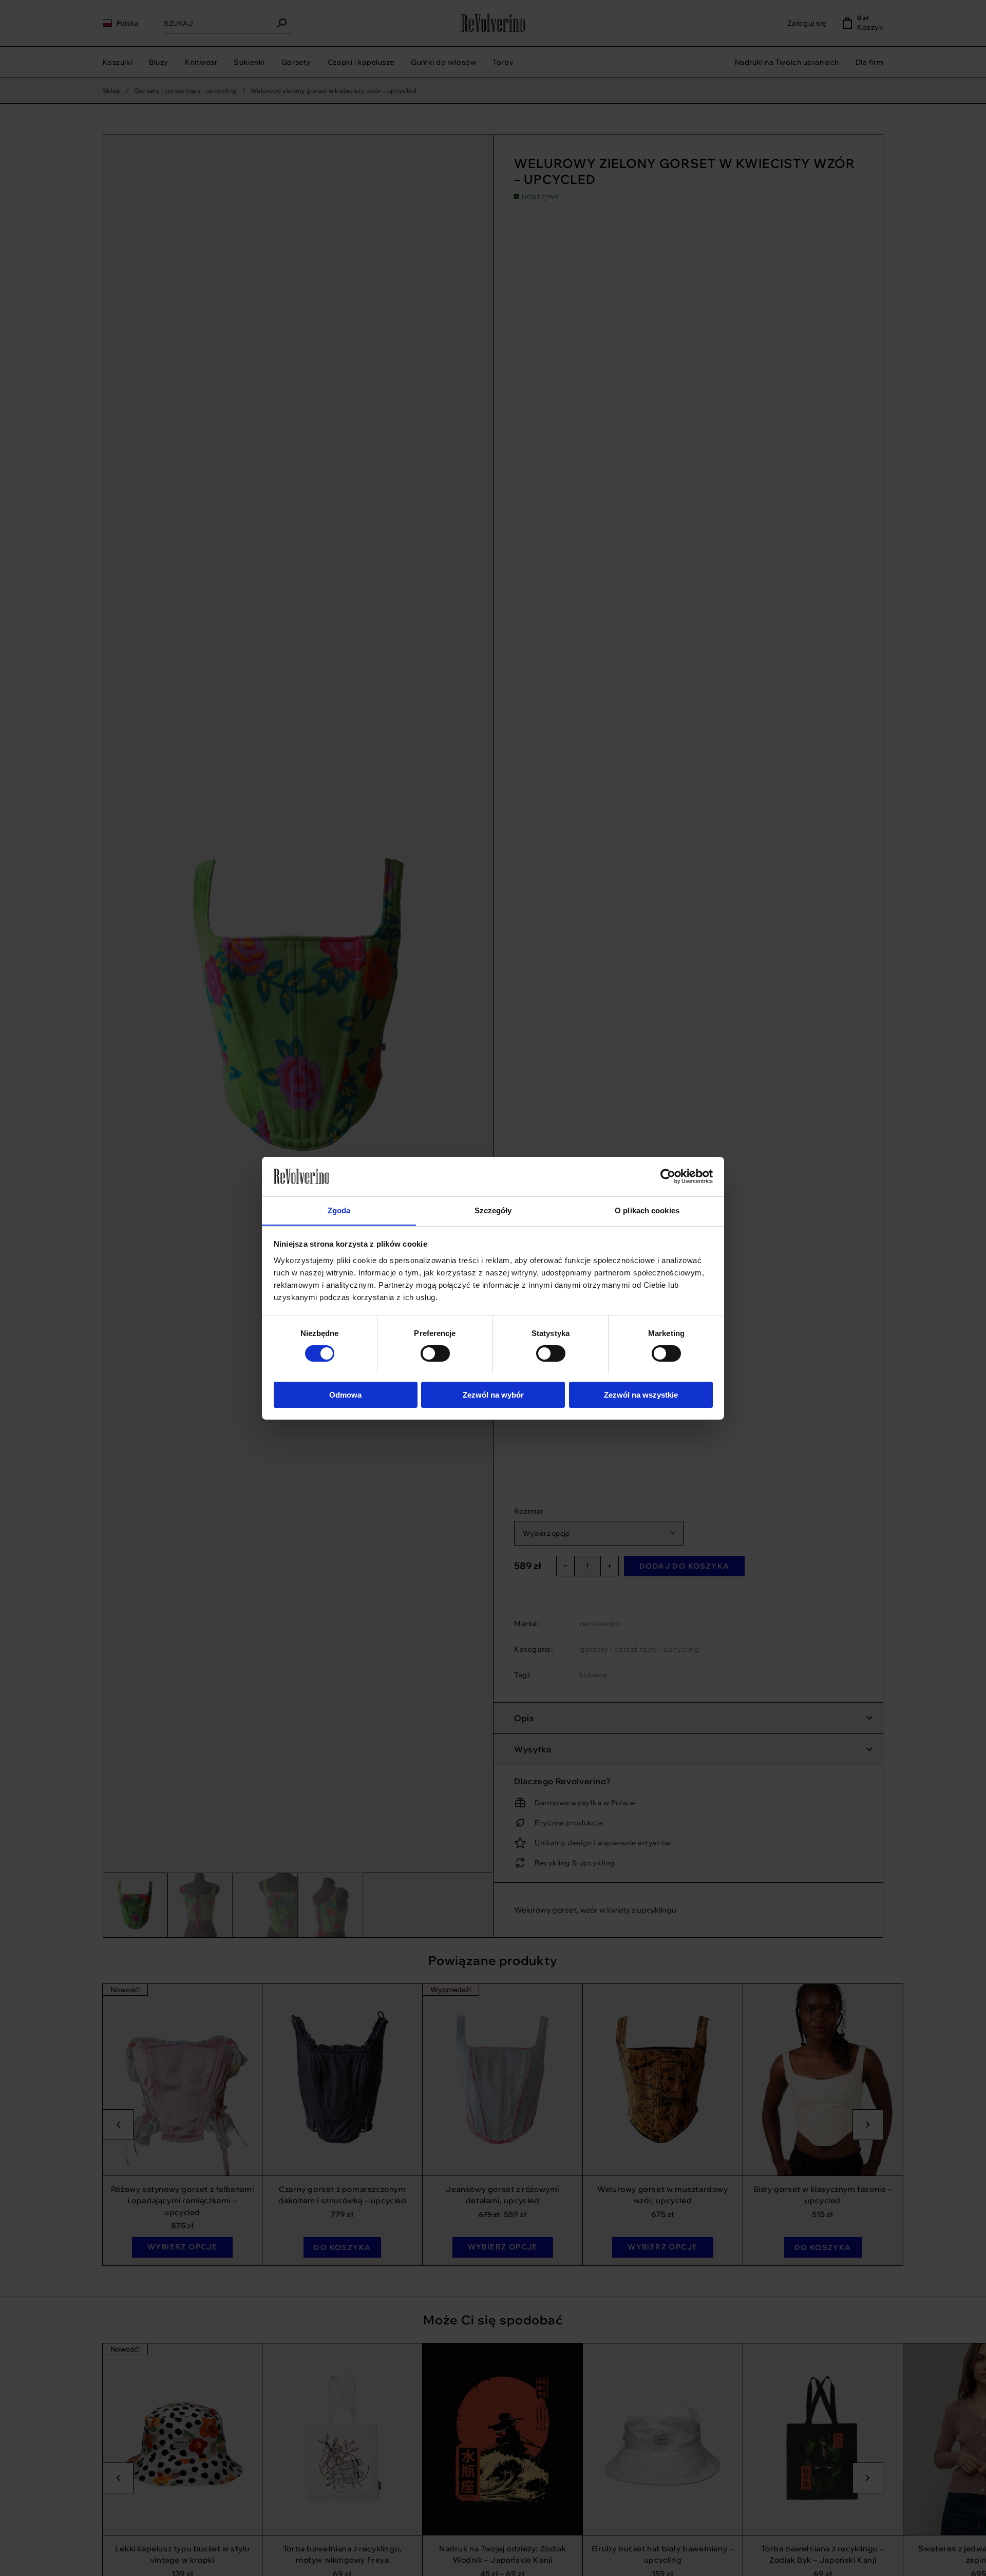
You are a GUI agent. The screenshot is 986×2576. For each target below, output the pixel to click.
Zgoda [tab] (339, 1210)
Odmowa (345, 1394)
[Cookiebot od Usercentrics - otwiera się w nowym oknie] (668, 1176)
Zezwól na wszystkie (641, 1394)
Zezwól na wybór (493, 1394)
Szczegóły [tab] (493, 1210)
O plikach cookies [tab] (647, 1210)
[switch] (498, 1353)
